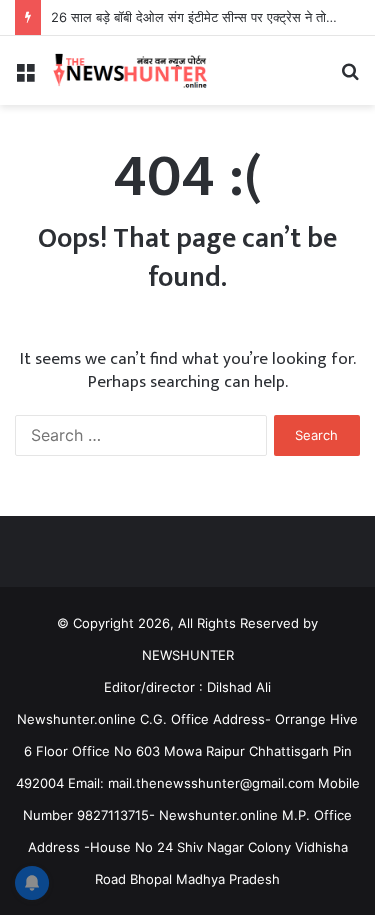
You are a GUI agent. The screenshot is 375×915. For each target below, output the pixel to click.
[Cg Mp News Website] (130, 70)
